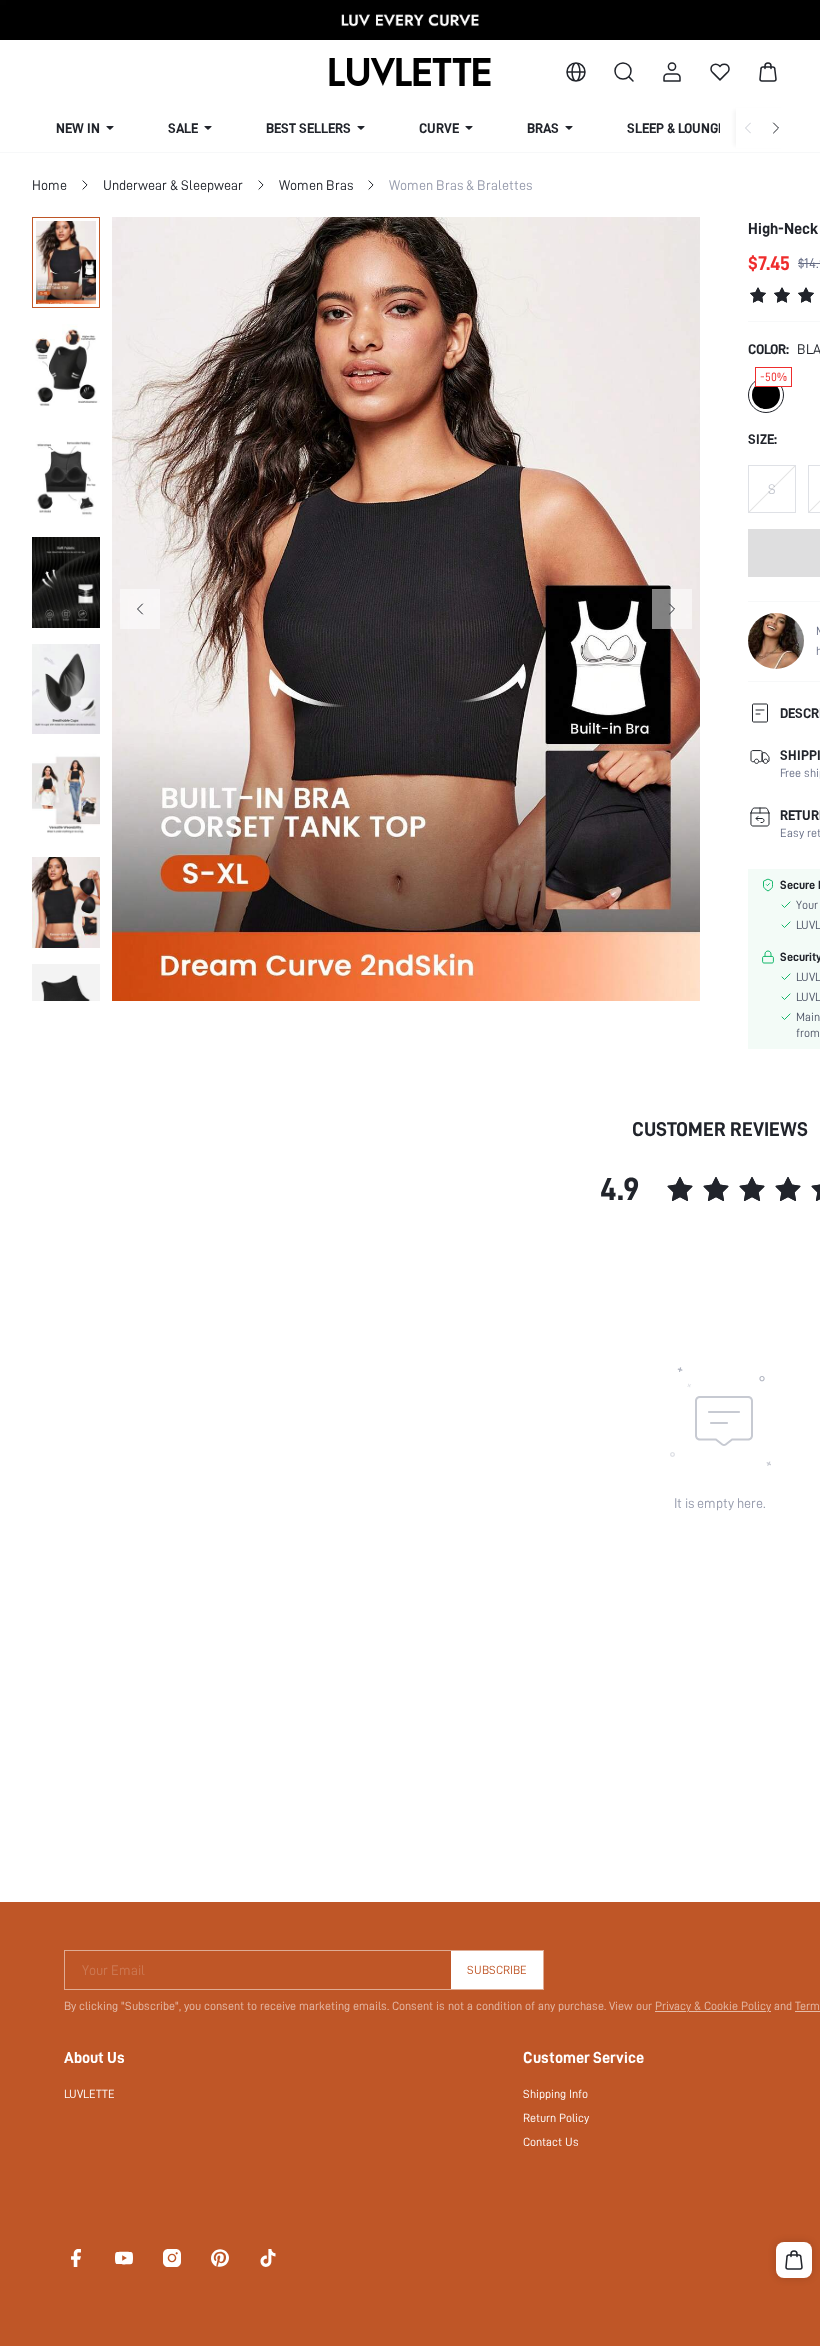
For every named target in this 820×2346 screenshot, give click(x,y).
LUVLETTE (89, 2094)
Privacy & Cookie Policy (713, 2006)
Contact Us (551, 2142)
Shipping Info (555, 2094)
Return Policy (556, 2118)
